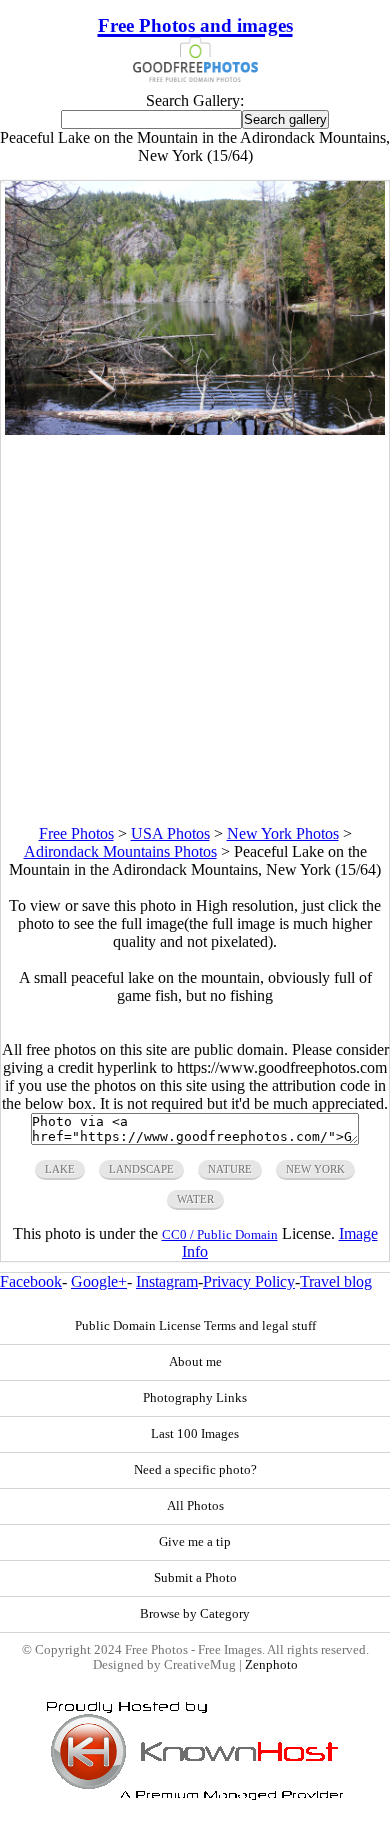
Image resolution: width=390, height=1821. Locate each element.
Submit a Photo (195, 1578)
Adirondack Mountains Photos (120, 851)
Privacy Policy (249, 1281)
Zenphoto (271, 1665)
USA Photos (170, 833)
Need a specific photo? (195, 1470)
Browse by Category (195, 1614)
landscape (141, 1169)
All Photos (195, 1506)
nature (230, 1169)
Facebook (31, 1281)
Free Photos (76, 833)
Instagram (167, 1281)
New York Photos (283, 833)
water (195, 1199)
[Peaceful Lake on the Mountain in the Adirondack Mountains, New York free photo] (195, 429)
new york (315, 1169)
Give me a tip (195, 1542)
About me (195, 1362)
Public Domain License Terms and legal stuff (195, 1326)
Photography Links (195, 1398)
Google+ (99, 1281)
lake (60, 1169)
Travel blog (336, 1281)
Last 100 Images (195, 1434)
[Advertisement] (195, 630)
